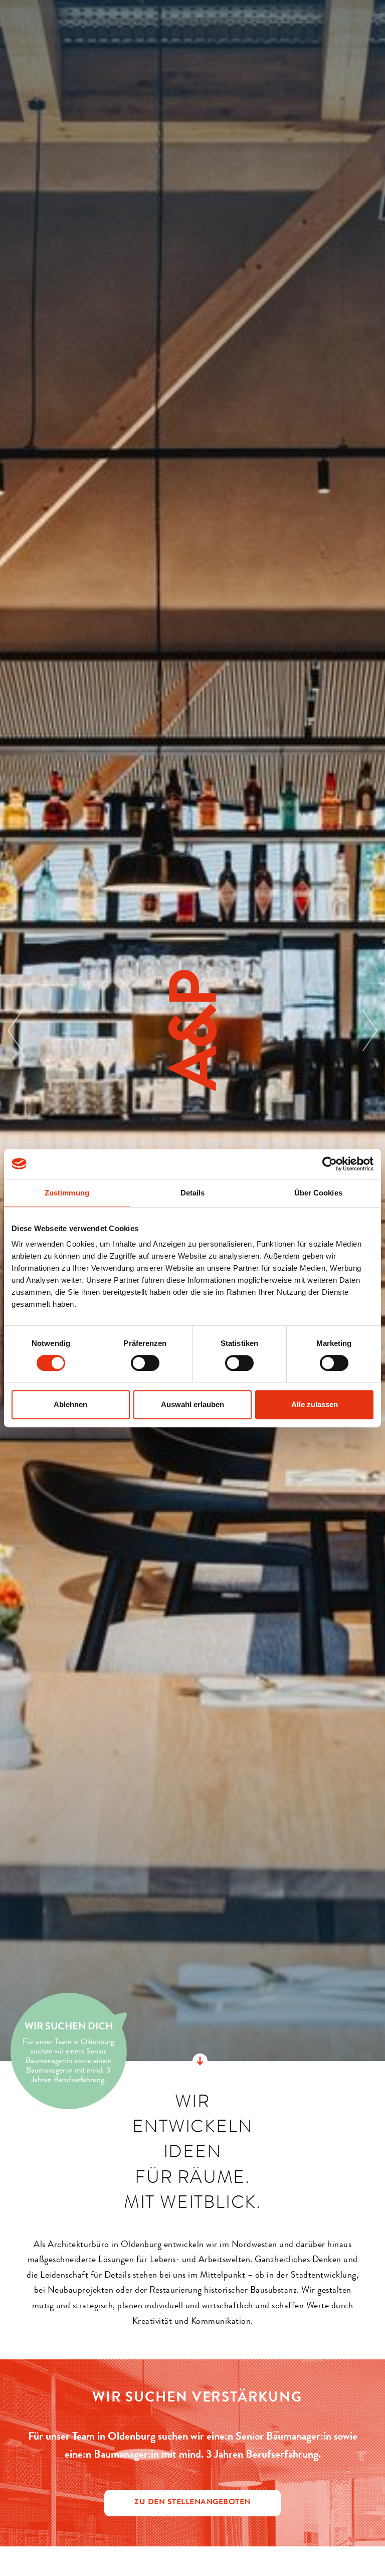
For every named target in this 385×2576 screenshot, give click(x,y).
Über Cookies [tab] (318, 1193)
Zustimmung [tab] (67, 1193)
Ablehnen (70, 1404)
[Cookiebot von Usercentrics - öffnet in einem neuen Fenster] (330, 1164)
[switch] (145, 1363)
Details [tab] (193, 1193)
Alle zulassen (315, 1404)
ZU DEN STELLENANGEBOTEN (192, 2503)
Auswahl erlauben (192, 1404)
